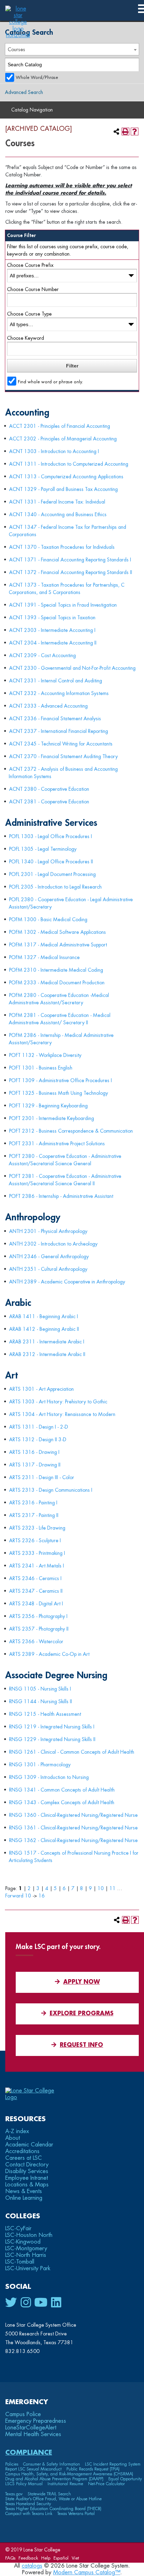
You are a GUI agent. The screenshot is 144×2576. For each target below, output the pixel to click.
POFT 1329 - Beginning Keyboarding (48, 1106)
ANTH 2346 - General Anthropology (49, 1256)
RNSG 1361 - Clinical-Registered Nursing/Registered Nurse (73, 1828)
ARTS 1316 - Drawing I (34, 1452)
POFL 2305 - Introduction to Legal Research (55, 887)
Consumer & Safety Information (52, 2464)
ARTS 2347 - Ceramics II (36, 1591)
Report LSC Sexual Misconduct (33, 2469)
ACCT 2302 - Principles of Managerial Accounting (63, 439)
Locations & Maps (27, 2185)
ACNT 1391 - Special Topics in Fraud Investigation (63, 605)
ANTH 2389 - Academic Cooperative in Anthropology (67, 1282)
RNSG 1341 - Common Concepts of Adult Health (62, 1790)
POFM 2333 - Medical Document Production (57, 983)
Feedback (28, 2558)
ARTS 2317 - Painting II (34, 1515)
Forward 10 (18, 1896)
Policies (12, 2464)
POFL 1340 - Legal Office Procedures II (51, 862)
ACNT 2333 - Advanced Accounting (48, 706)
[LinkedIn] (56, 2303)
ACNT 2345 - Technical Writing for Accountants (61, 744)
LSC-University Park (28, 2268)
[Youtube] (41, 2303)
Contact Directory (27, 2165)
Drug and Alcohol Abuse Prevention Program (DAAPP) (54, 2479)
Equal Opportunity (125, 2479)
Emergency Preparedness (36, 2421)
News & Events (24, 2191)
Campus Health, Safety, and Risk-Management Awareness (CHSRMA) (69, 2474)
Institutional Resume (65, 2484)
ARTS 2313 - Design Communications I (51, 1490)
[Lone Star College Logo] (36, 2097)
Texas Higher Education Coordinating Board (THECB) (53, 2509)
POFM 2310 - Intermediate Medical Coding (56, 970)
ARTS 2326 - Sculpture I (35, 1540)
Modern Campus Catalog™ (87, 2572)
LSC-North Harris (26, 2255)
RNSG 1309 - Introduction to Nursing (49, 1777)
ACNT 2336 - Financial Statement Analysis (55, 719)
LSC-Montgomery (26, 2248)
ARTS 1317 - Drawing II (35, 1465)
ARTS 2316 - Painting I (33, 1503)
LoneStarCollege (31, 2428)
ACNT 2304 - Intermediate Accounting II (53, 643)
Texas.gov (14, 2494)
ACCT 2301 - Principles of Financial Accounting (60, 426)
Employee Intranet (27, 2178)
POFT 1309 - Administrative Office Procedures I (60, 1080)
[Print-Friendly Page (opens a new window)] (125, 132)
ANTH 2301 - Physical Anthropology (48, 1231)
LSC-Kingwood (23, 2242)
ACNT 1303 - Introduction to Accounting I (54, 451)
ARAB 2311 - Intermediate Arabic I (47, 1342)
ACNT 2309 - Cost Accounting (42, 655)
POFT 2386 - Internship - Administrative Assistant (61, 1196)
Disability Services (27, 2171)
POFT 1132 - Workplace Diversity (45, 1055)
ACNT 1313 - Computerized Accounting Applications (66, 477)
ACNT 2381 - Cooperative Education (49, 802)
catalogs (32, 2566)
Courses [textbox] (16, 49)
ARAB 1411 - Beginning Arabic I (44, 1316)
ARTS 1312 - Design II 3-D (38, 1439)
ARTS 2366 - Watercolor (36, 1641)
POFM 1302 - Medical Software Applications (57, 932)
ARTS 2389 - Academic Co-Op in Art (49, 1654)
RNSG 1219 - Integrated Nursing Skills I (52, 1727)
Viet (75, 2558)
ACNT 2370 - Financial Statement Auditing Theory (63, 756)
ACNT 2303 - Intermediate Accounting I (52, 630)
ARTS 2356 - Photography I (38, 1616)
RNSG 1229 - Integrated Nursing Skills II (52, 1739)
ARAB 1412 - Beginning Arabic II (44, 1329)
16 (42, 1896)
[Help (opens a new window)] (135, 132)
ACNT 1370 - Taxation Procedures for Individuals (62, 547)
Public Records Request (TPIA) (93, 2469)
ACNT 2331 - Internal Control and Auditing (56, 681)
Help (46, 2558)
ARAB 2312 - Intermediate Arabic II (47, 1354)
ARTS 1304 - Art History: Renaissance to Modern (62, 1414)
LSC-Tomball (20, 2262)
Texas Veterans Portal (76, 2514)
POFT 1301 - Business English (41, 1068)
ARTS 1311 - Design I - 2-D (39, 1427)
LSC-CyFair (18, 2228)
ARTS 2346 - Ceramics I (35, 1578)
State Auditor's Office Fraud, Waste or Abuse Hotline (53, 2499)
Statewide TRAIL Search (49, 2494)
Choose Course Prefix (30, 265)
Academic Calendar (29, 2145)
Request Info (81, 2045)
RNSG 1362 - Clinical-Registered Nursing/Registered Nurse (73, 1840)
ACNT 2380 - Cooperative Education (49, 789)
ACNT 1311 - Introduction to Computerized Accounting (69, 464)
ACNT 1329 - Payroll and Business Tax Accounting (63, 489)
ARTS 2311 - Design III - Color (42, 1477)
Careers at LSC (24, 2158)
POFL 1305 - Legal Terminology (43, 849)
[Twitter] (11, 2303)
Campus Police (23, 2414)
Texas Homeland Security (28, 2504)
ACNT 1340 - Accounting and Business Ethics (58, 514)
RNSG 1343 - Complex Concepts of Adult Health (62, 1802)
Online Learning (24, 2198)
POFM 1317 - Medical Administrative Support (58, 945)
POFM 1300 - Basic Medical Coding (48, 919)
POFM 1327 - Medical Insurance (44, 957)
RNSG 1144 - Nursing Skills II (41, 1701)
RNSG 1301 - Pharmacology (40, 1765)
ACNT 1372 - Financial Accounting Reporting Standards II (71, 572)
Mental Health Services (33, 2434)
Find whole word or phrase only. (51, 382)
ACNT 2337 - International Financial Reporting (59, 731)
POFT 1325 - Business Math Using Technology (59, 1093)
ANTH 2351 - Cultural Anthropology (48, 1269)
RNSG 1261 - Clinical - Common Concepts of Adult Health (72, 1752)
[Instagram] (26, 2303)
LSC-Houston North (29, 2235)
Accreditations (22, 2151)
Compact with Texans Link (29, 2514)
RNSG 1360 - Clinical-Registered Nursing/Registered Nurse (73, 1815)
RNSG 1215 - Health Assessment (45, 1714)
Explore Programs (82, 2014)
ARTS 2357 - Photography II (39, 1629)
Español (61, 2558)
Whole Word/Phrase (37, 77)
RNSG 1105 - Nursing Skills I (40, 1689)
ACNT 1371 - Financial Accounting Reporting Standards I (70, 560)
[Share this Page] (116, 132)
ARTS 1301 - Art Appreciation (41, 1389)
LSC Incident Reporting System (113, 2464)
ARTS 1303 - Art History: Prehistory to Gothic (58, 1402)
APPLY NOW (82, 1982)
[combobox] (72, 49)
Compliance (29, 2452)
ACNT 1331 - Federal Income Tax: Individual (57, 502)
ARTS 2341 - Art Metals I (37, 1566)
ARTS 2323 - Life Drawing (37, 1528)
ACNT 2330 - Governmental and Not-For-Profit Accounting (72, 668)
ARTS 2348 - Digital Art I (36, 1604)
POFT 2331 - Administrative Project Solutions (57, 1144)
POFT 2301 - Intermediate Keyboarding (52, 1118)
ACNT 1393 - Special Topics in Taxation (52, 618)
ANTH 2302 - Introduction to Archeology (53, 1244)
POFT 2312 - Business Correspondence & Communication (71, 1131)
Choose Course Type (29, 314)
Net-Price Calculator (106, 2484)
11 (113, 1888)
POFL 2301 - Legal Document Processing (52, 874)
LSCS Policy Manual (24, 2484)
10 (101, 1888)
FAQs (10, 2558)
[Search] (133, 65)
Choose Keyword (26, 338)
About (13, 2138)
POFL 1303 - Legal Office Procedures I (51, 836)
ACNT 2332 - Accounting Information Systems (59, 693)
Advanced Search (24, 92)
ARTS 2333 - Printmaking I (37, 1553)
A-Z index (17, 2131)
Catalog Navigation (32, 110)
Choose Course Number (33, 289)
